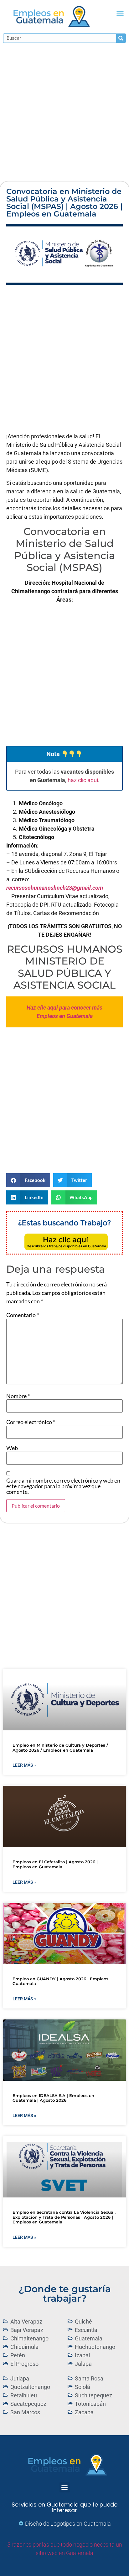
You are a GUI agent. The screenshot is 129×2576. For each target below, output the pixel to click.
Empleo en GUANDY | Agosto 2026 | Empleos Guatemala (60, 1981)
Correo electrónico (31, 1422)
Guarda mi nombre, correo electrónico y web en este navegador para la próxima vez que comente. (63, 1486)
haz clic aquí (83, 780)
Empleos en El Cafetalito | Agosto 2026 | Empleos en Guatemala (55, 1864)
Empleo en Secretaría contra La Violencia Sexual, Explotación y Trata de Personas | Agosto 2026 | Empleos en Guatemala (64, 2217)
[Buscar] (121, 38)
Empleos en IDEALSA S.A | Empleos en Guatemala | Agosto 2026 (53, 2098)
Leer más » (24, 1765)
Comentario (23, 1315)
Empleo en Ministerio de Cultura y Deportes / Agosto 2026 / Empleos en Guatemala (60, 1748)
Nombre (18, 1396)
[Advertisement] (64, 114)
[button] (120, 14)
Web (12, 1448)
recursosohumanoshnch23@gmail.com (55, 888)
